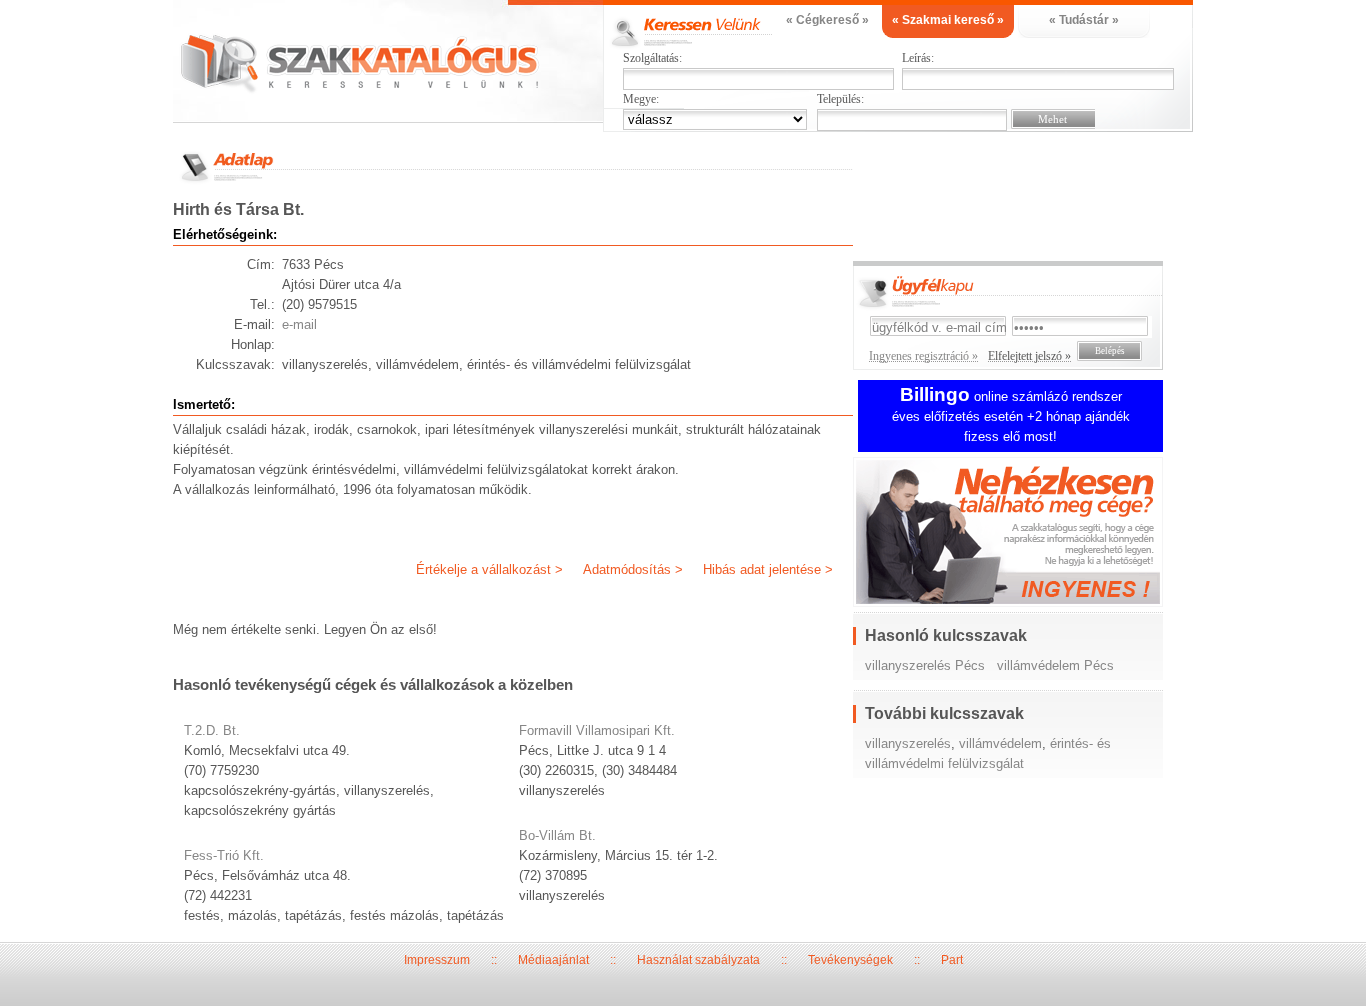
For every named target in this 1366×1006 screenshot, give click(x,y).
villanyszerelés (908, 743)
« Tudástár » (1084, 20)
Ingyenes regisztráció (1023, 534)
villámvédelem (1000, 743)
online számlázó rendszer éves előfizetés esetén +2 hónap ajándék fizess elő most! (1011, 416)
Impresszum (437, 960)
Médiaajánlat (553, 960)
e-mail (299, 324)
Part (952, 960)
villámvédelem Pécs (1055, 665)
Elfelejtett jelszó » (1029, 356)
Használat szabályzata (698, 960)
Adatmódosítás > (633, 569)
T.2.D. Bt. (212, 730)
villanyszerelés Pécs (925, 665)
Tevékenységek (850, 960)
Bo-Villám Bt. (557, 835)
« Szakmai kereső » (948, 20)
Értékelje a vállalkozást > (489, 569)
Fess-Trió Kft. (224, 855)
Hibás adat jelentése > (768, 569)
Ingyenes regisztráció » (923, 356)
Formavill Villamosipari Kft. (597, 730)
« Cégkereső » (827, 20)
